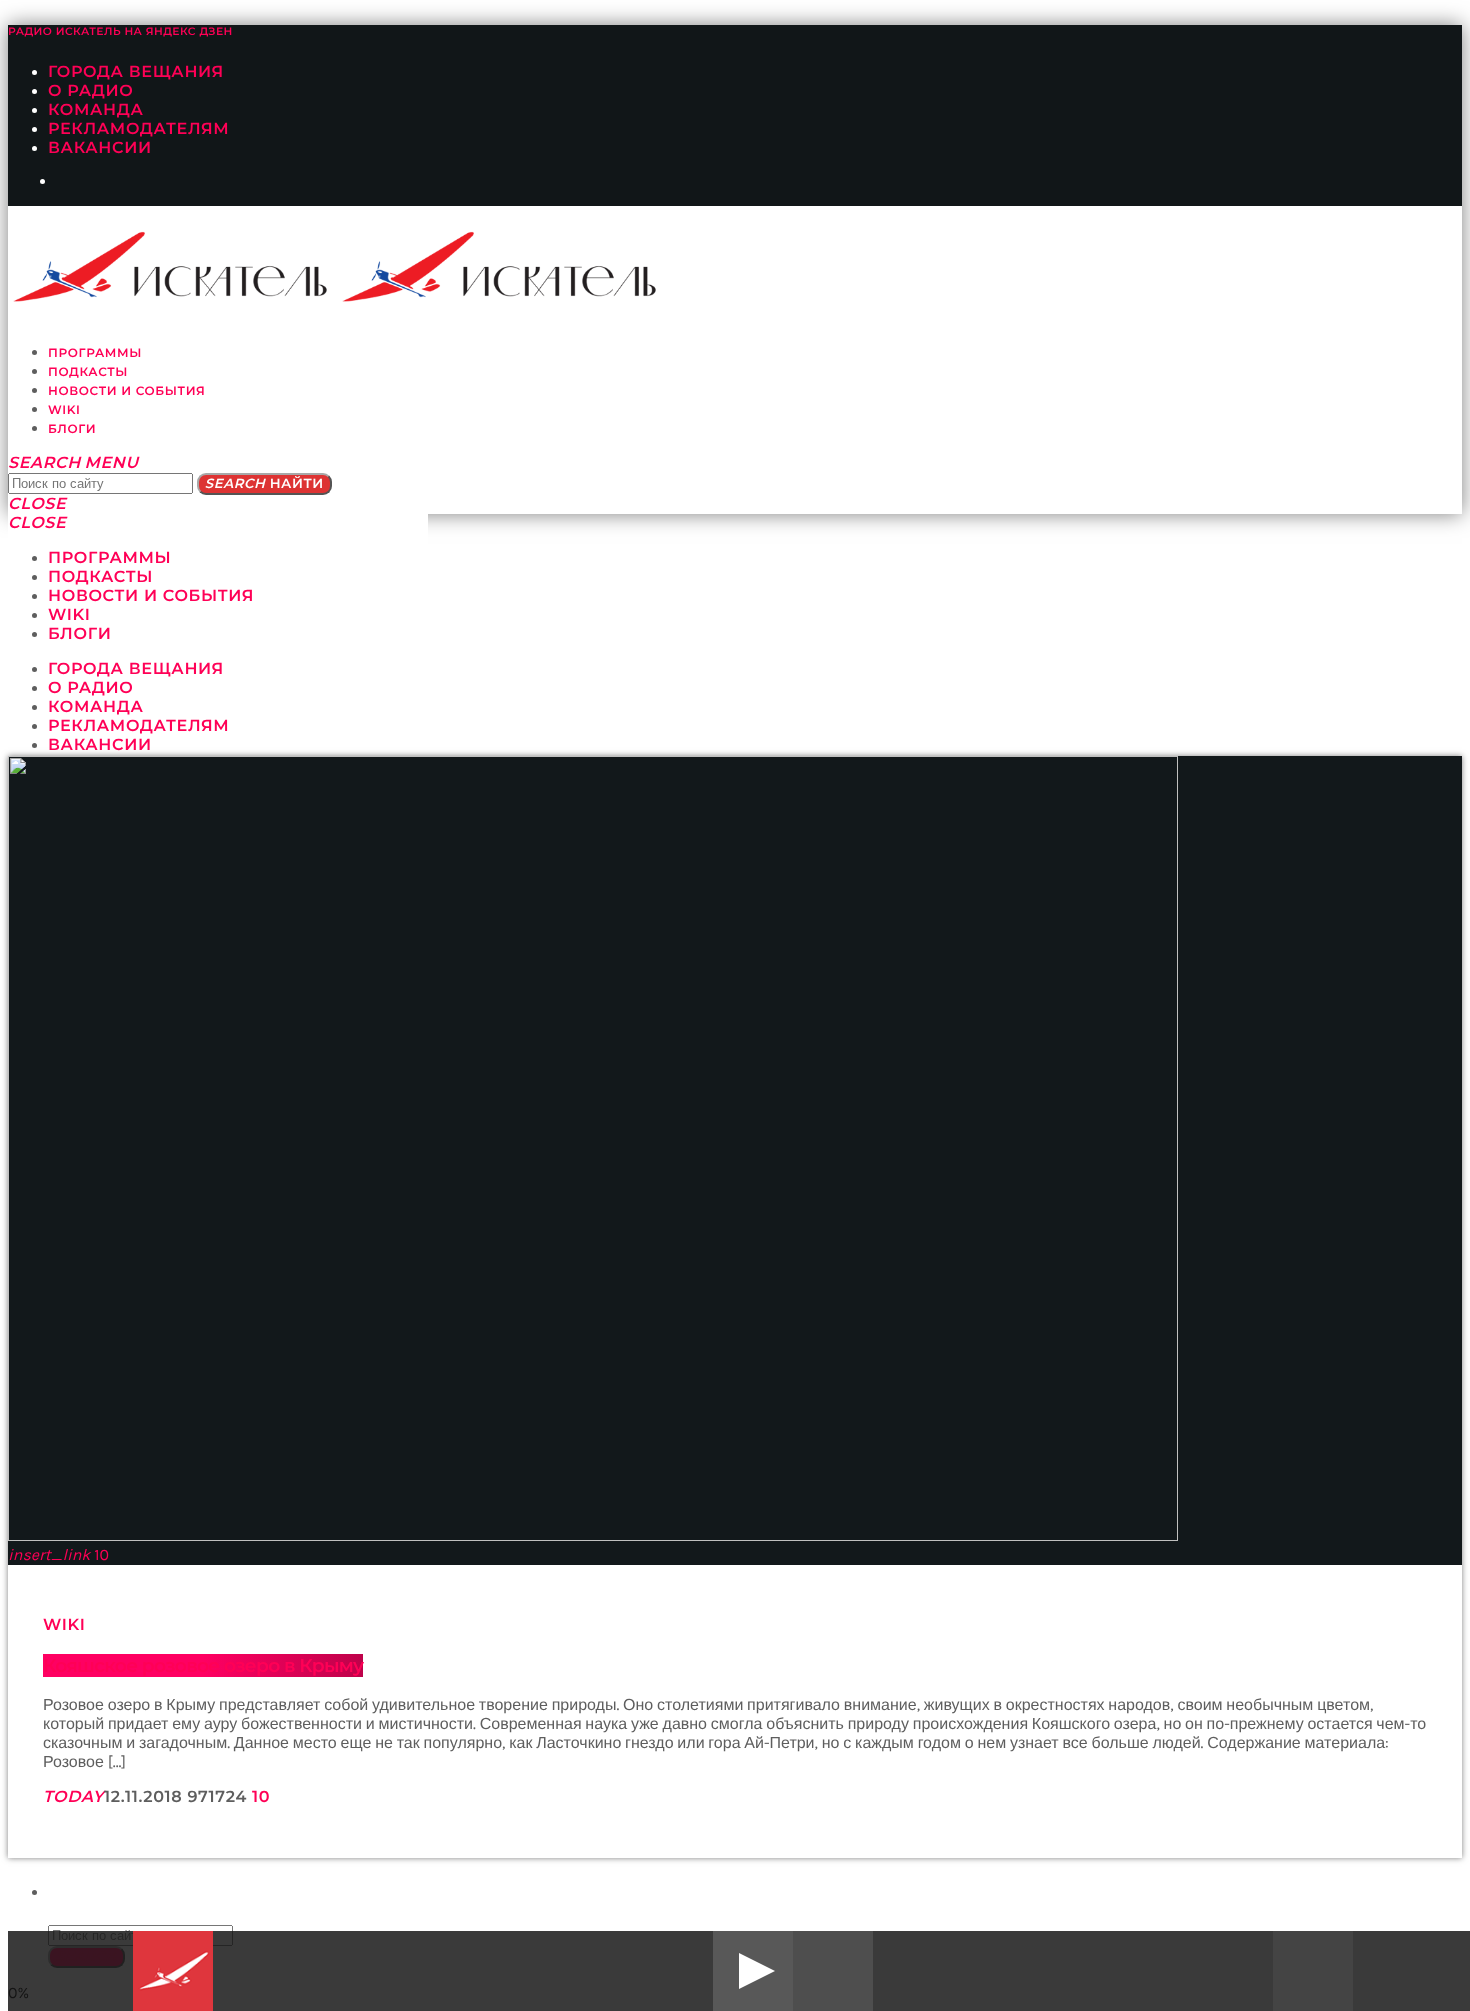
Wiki (64, 1625)
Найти (264, 484)
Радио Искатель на (120, 31)
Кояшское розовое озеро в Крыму (203, 1665)
